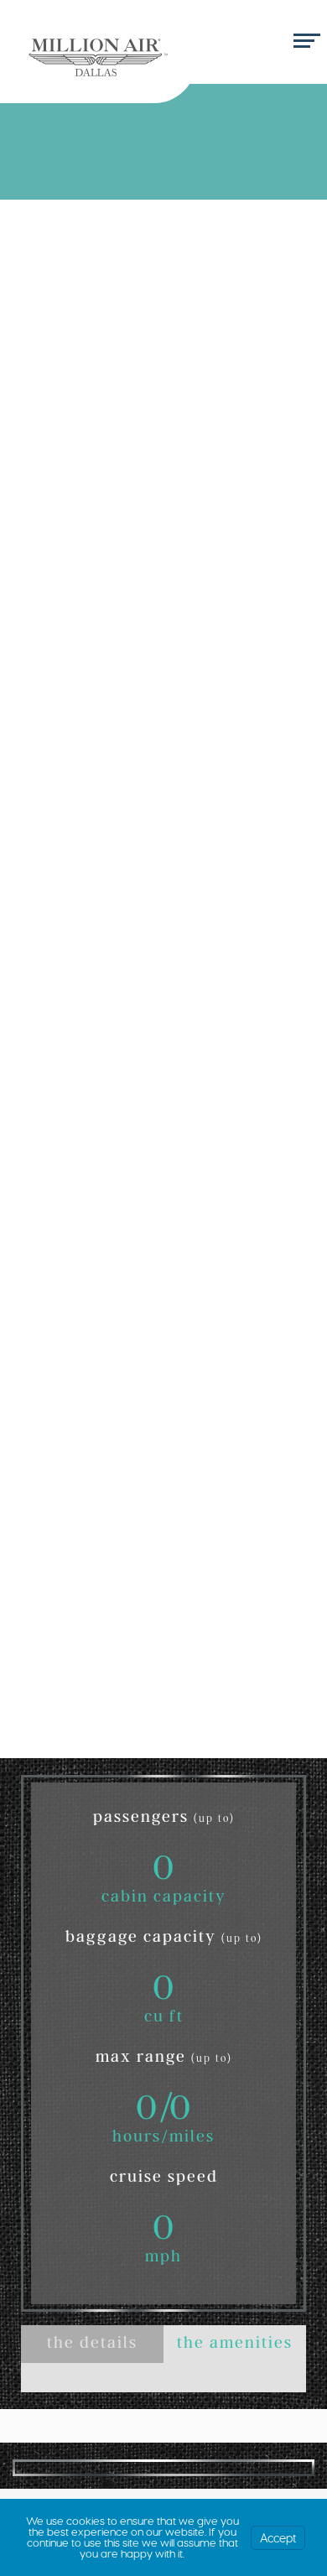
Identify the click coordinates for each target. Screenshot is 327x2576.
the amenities (235, 2345)
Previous (37, 2467)
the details (92, 2345)
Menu (304, 42)
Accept (278, 2538)
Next (290, 2467)
